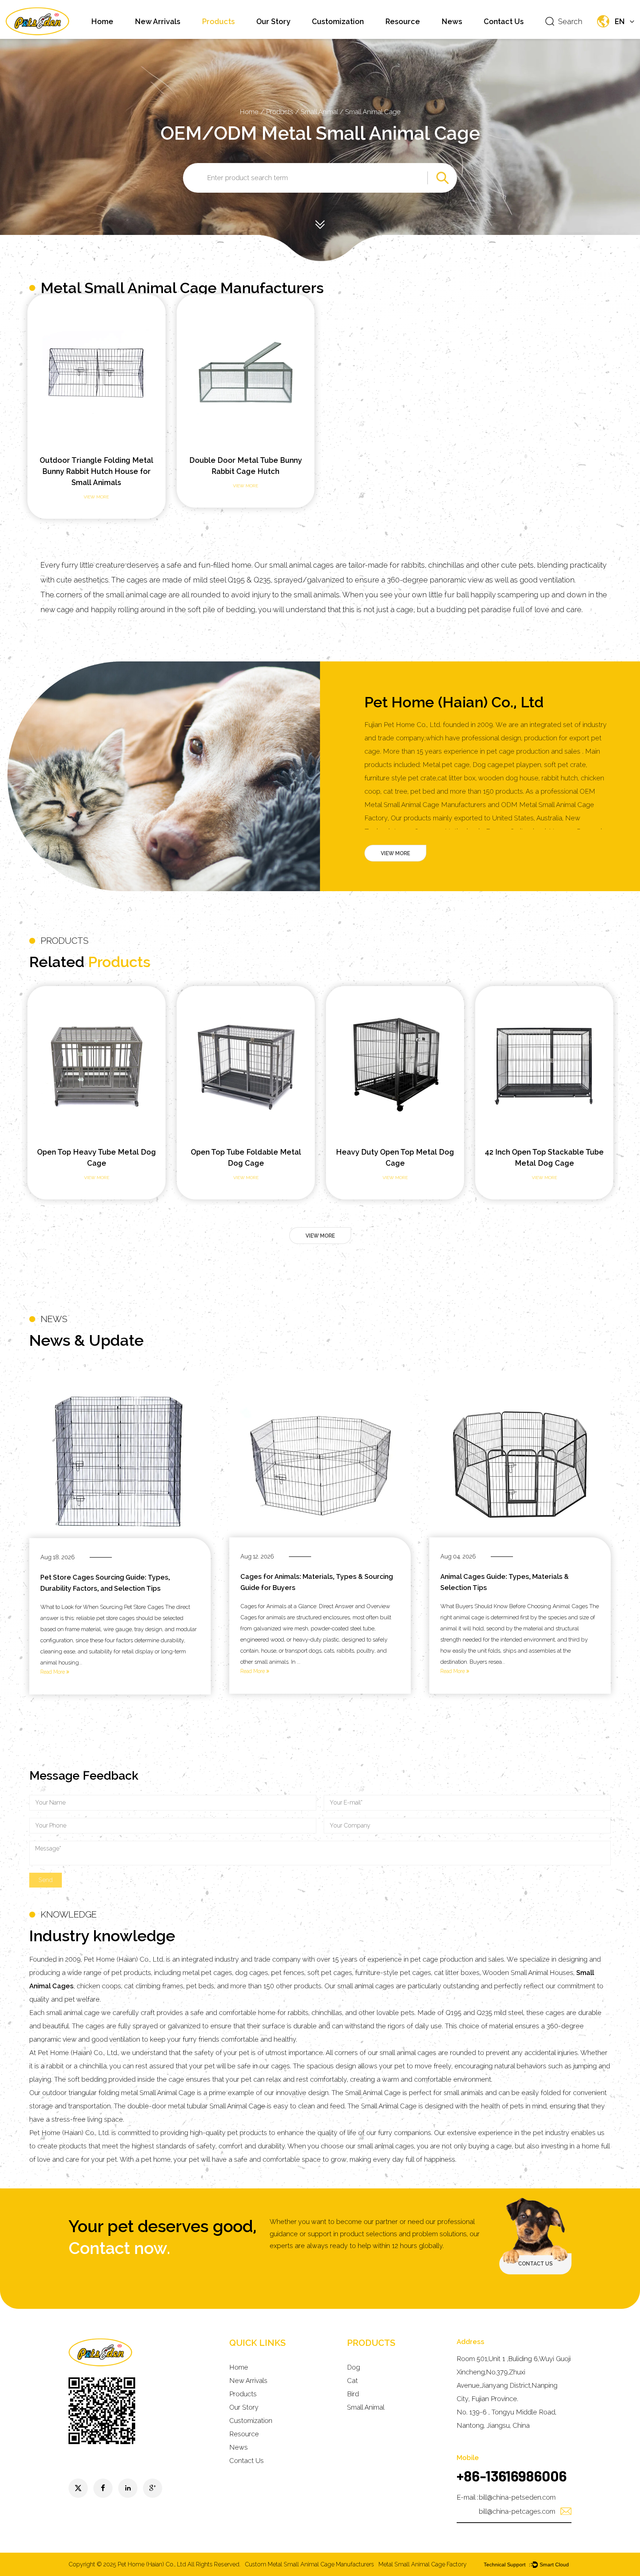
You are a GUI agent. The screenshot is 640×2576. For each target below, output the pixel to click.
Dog (354, 2367)
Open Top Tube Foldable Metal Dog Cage (97, 1158)
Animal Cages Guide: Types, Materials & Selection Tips (505, 1582)
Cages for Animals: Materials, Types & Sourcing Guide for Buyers (317, 1582)
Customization (338, 21)
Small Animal (320, 112)
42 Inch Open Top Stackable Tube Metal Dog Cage (395, 1158)
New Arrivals (158, 21)
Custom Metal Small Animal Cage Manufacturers (309, 2564)
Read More (53, 1672)
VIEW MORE (395, 853)
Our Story (273, 21)
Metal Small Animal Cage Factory (423, 2564)
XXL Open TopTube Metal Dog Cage (544, 1158)
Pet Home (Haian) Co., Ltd (152, 2564)
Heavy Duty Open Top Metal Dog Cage (246, 1158)
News (452, 21)
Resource (403, 21)
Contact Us (504, 21)
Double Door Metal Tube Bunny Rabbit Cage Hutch (246, 466)
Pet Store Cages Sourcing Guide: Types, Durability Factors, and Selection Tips (105, 1583)
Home (102, 21)
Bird (353, 2394)
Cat (352, 2381)
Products (218, 21)
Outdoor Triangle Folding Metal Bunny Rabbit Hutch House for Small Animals (96, 471)
